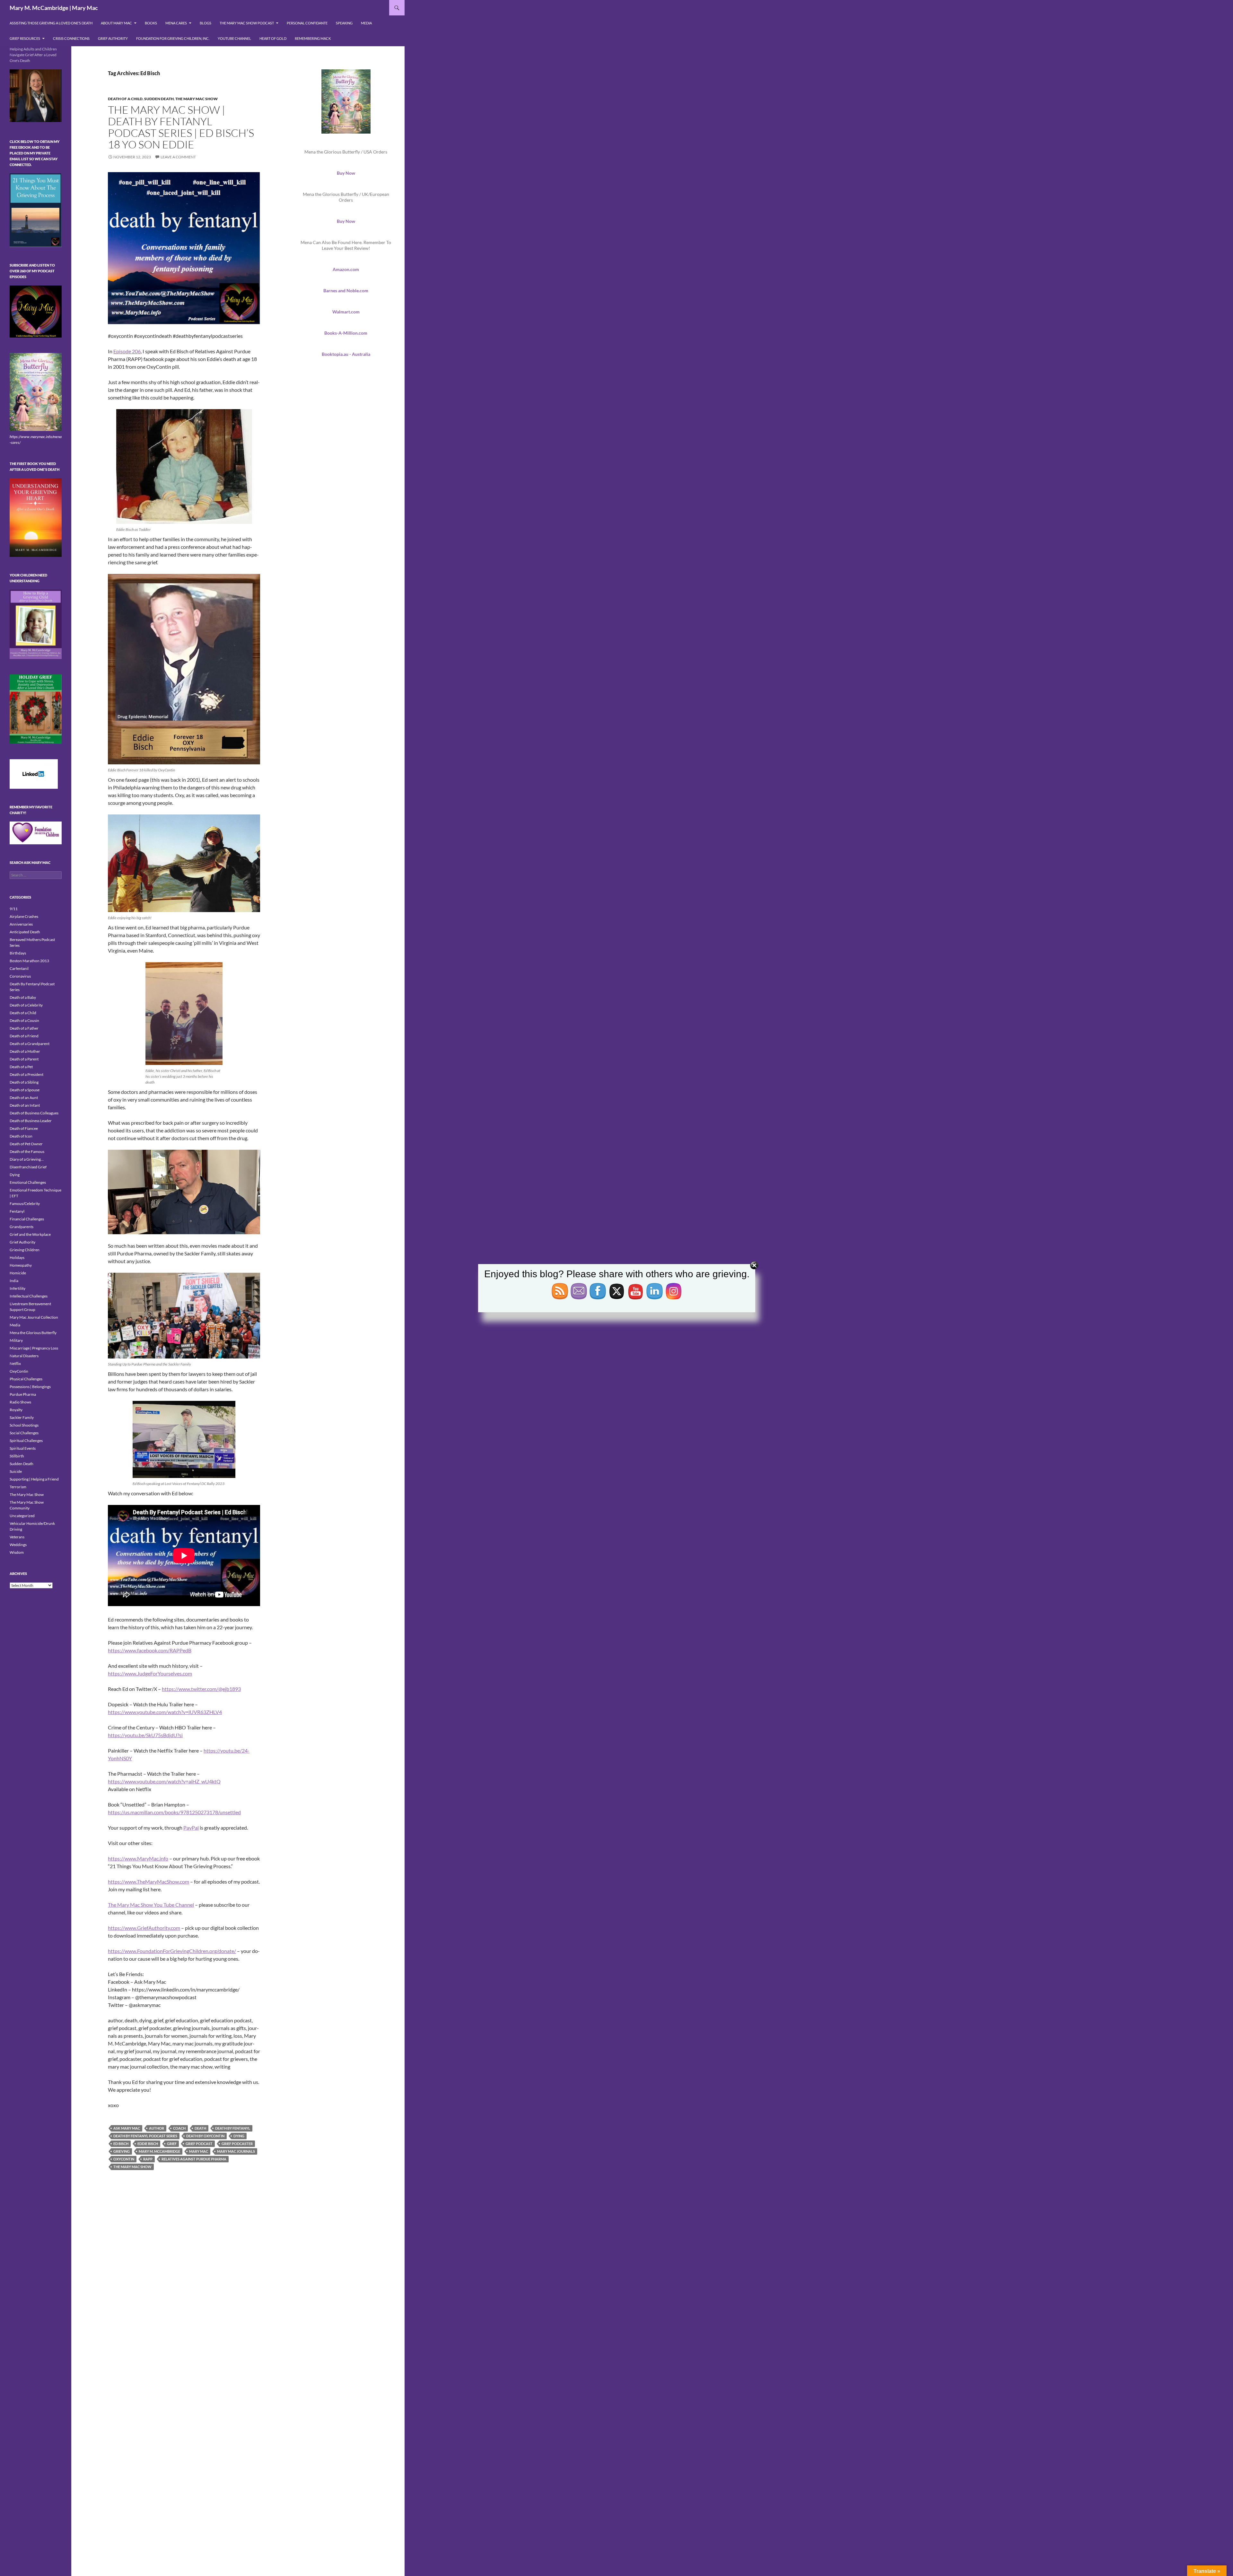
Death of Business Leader (31, 1121)
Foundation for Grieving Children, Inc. (173, 38)
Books (151, 23)
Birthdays (18, 953)
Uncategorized (22, 1516)
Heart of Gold (273, 38)
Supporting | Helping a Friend (34, 1479)
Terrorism (18, 1487)
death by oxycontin (205, 2136)
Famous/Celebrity (25, 1204)
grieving (122, 2151)
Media (366, 23)
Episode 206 (127, 351)
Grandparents (22, 1227)
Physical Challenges (26, 1379)
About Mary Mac (116, 23)
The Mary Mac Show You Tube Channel (151, 1905)
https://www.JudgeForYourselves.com (150, 1673)
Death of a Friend (24, 1036)
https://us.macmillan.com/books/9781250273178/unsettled (174, 1812)
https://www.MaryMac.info (138, 1858)
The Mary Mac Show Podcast (247, 23)
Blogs (205, 23)
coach (179, 2128)
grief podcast (199, 2144)
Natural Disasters (24, 1356)
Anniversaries (21, 924)
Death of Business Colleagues (34, 1113)
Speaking (344, 23)
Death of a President (26, 1074)
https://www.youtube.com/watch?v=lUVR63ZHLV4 (165, 1712)
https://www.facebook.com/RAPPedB (150, 1650)
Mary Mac (199, 2151)
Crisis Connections (71, 38)
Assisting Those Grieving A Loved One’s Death (51, 23)
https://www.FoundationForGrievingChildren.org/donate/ (172, 1951)
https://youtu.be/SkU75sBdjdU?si (145, 1735)
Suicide (16, 1471)
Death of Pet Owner (26, 1144)
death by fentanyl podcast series (145, 2136)
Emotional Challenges (28, 1182)
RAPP (148, 2159)
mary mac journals (236, 2151)
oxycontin (124, 2159)
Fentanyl (17, 1211)
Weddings (18, 1545)
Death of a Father (24, 1028)
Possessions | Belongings (30, 1387)
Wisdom (17, 1552)
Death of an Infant (25, 1105)
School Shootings (24, 1425)
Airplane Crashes (24, 916)
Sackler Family (22, 1417)
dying (239, 2136)
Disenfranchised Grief (28, 1167)
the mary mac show (132, 2167)
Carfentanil (19, 968)
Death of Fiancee (24, 1128)
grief (172, 2144)
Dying (15, 1175)
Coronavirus (20, 976)
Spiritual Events (23, 1448)
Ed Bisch (121, 2144)
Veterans (17, 1537)
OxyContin (19, 1371)
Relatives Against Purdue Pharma (194, 2159)
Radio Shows (20, 1402)
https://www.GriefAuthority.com (144, 1928)
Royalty (16, 1410)
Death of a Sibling (24, 1082)
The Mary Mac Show (197, 99)
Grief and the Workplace (30, 1234)
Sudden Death (159, 99)
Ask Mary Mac (127, 2128)
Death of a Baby (23, 997)
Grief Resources (25, 38)
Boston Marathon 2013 (29, 961)
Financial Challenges (27, 1219)
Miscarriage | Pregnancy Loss (34, 1348)
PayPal (191, 1828)
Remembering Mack (313, 38)
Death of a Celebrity (26, 1005)
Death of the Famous (27, 1152)
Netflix (15, 1363)
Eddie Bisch (148, 2144)
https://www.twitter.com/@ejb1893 (201, 1689)
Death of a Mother (25, 1051)
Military (16, 1340)
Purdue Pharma (23, 1394)
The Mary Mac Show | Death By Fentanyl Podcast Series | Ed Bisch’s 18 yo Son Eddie (181, 127)
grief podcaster (237, 2144)
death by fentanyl (233, 2128)
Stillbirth (17, 1456)
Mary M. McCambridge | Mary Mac (54, 8)
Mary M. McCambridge (159, 2151)
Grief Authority (113, 38)
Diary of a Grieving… (27, 1159)
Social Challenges (24, 1433)
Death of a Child (125, 99)
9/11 (14, 909)
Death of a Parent (24, 1059)
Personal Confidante (307, 23)
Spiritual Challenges (26, 1441)
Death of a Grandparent (30, 1044)
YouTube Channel (234, 38)
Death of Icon (21, 1136)
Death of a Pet (21, 1067)
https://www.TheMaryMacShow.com (149, 1881)
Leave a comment (178, 157)
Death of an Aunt (24, 1098)
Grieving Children (25, 1250)
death (200, 2128)
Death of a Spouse (25, 1090)
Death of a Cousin (24, 1020)
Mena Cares (176, 23)
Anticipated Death (25, 932)
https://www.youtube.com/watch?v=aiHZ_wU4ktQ (164, 1781)
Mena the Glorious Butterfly (33, 1333)
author (157, 2128)
